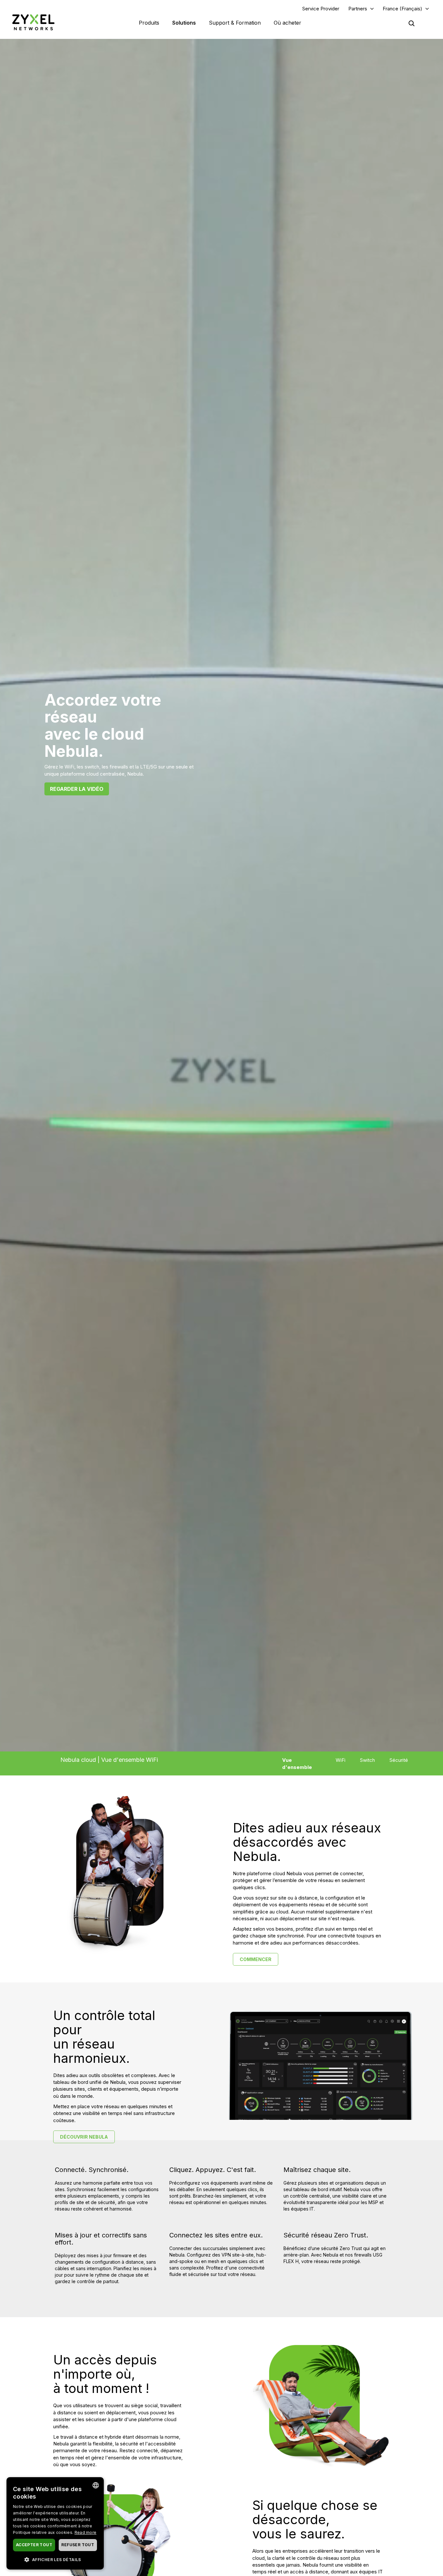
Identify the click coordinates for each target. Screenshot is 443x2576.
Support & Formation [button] (235, 23)
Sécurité (399, 1760)
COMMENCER (256, 1959)
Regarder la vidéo (77, 789)
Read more (86, 2532)
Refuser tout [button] (78, 2545)
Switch (367, 1760)
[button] (55, 2559)
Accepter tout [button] (34, 2545)
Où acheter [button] (287, 23)
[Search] (412, 23)
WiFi (341, 1760)
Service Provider (321, 9)
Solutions (184, 23)
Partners (358, 9)
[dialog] (55, 2523)
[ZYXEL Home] (33, 22)
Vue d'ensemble (297, 1763)
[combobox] (96, 2485)
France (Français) (402, 9)
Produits (149, 23)
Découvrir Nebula (84, 2137)
